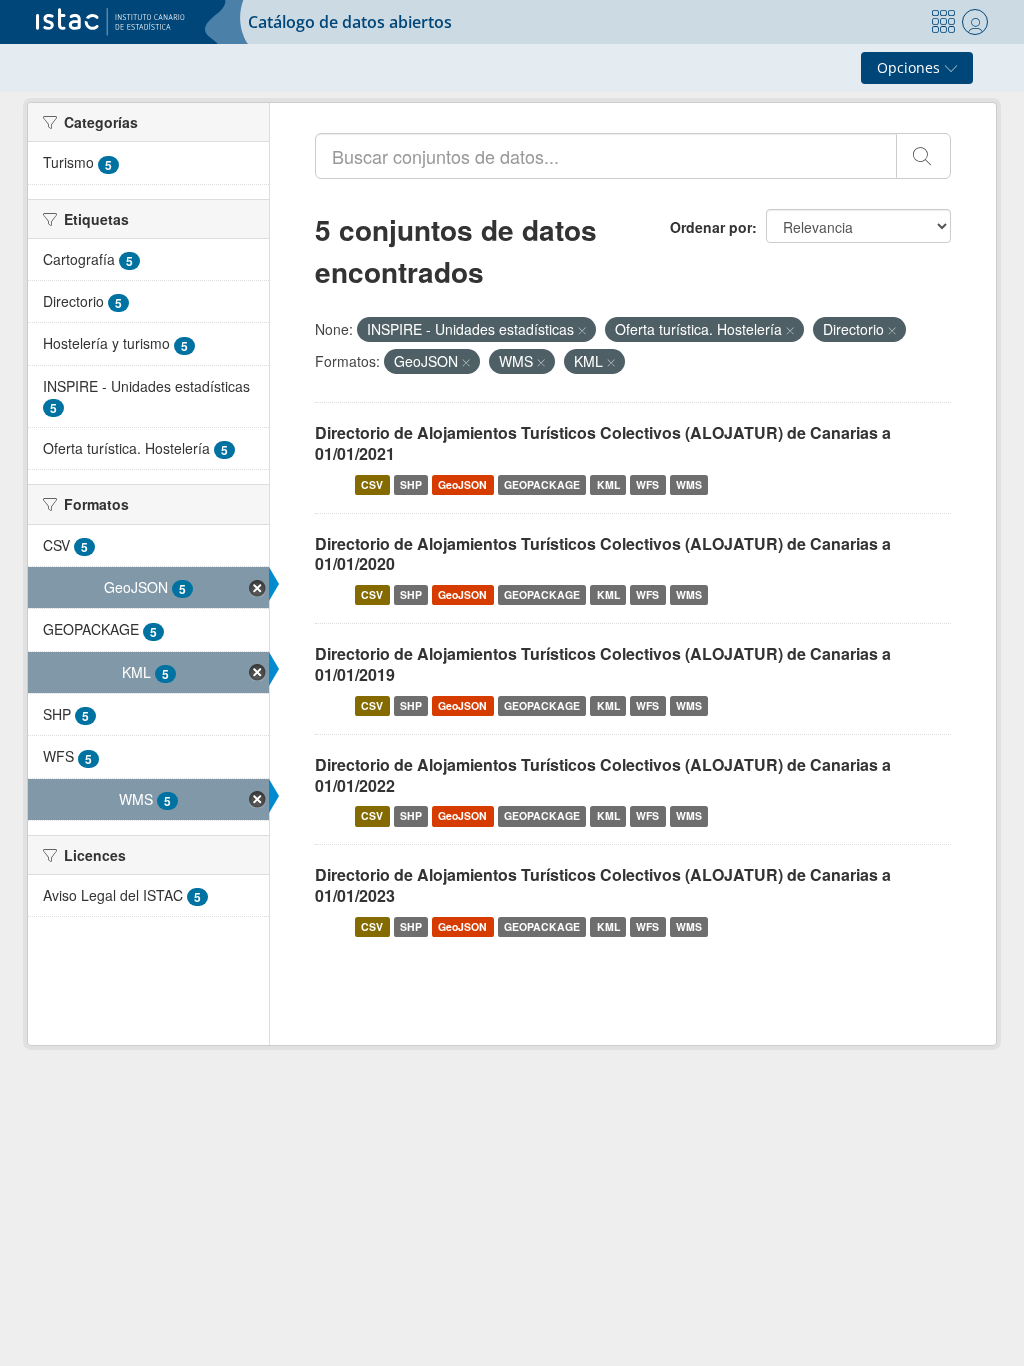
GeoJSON (462, 484)
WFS (647, 484)
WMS (689, 484)
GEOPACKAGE (542, 484)
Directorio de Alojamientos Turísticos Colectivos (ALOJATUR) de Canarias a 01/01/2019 (603, 664)
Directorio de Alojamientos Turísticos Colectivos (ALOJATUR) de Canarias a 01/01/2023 (603, 885)
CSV (372, 484)
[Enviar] (923, 156)
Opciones (910, 67)
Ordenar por (711, 227)
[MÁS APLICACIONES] (943, 22)
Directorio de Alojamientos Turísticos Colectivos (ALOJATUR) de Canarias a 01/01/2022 (603, 775)
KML (608, 484)
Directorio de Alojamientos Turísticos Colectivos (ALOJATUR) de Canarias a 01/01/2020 (603, 554)
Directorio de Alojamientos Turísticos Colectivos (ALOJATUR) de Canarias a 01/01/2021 (603, 443)
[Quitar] (582, 330)
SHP (411, 484)
